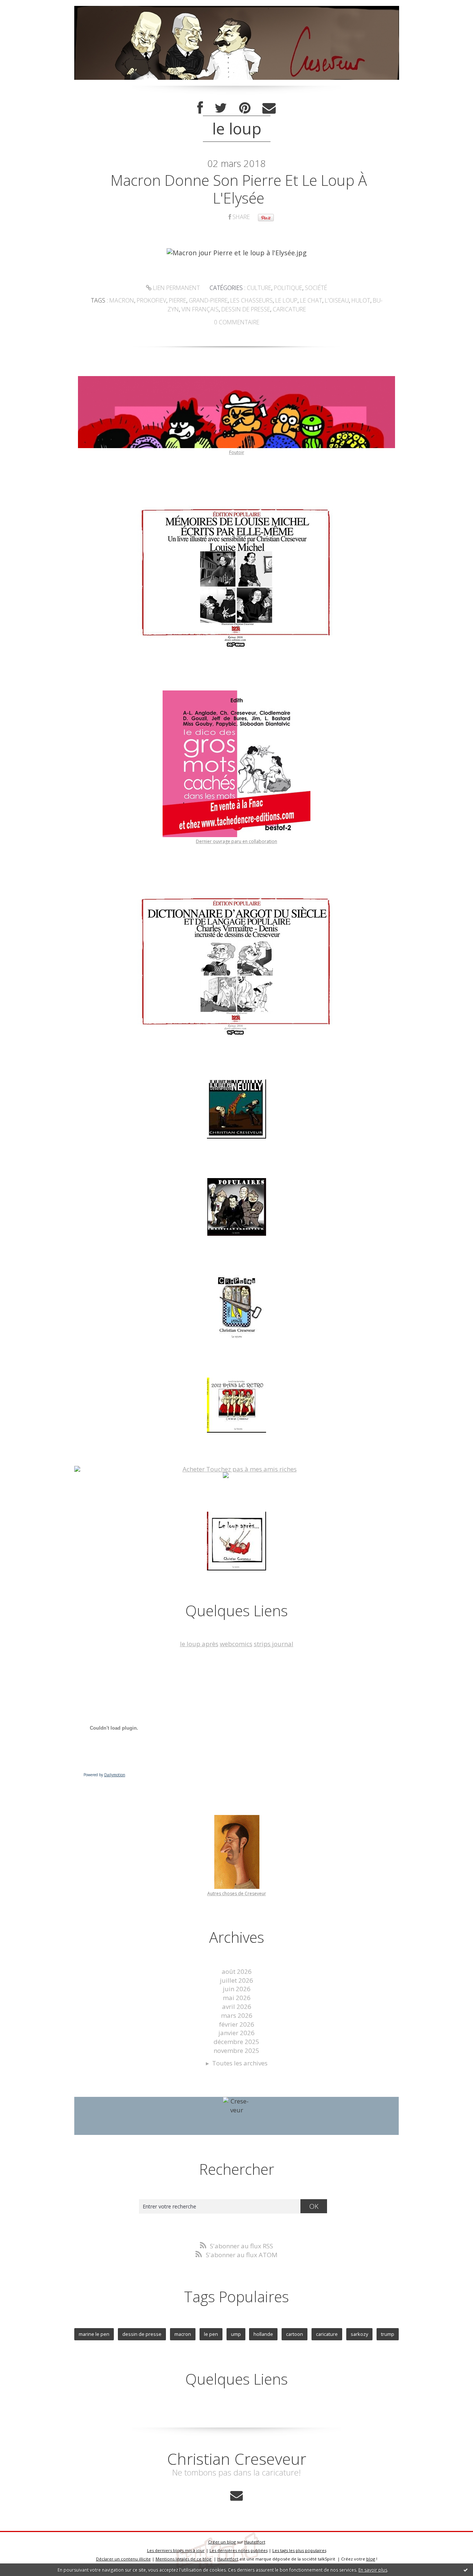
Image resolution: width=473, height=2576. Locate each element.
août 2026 (237, 1971)
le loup (286, 300)
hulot (361, 300)
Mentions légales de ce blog (183, 2559)
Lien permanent (176, 288)
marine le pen (94, 2334)
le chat (311, 300)
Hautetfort (255, 2542)
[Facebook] (200, 108)
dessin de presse (246, 309)
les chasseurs (251, 300)
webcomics (236, 1644)
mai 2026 (237, 1998)
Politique (288, 288)
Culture (259, 288)
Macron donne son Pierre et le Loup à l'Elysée (239, 189)
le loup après (199, 1644)
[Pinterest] (245, 108)
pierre (178, 300)
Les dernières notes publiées (239, 2550)
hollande (263, 2334)
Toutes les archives (240, 2063)
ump (236, 2334)
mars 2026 (237, 2015)
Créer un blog (222, 2542)
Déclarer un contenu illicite (123, 2559)
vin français (200, 309)
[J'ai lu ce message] (466, 2570)
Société (316, 288)
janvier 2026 (236, 2033)
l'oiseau (337, 300)
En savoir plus (373, 2570)
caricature (289, 309)
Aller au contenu (28, 7)
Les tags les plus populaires (299, 2550)
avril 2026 (237, 2007)
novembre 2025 (236, 2050)
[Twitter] (221, 108)
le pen (211, 2334)
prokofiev (152, 300)
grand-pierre (208, 300)
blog (371, 2559)
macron (122, 300)
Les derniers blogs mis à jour (176, 2550)
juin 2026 (237, 1989)
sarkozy (359, 2334)
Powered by (104, 1775)
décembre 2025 (236, 2042)
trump (388, 2334)
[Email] (269, 108)
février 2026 (237, 2024)
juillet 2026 (236, 1980)
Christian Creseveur (237, 2459)
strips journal (274, 1644)
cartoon (295, 2334)
